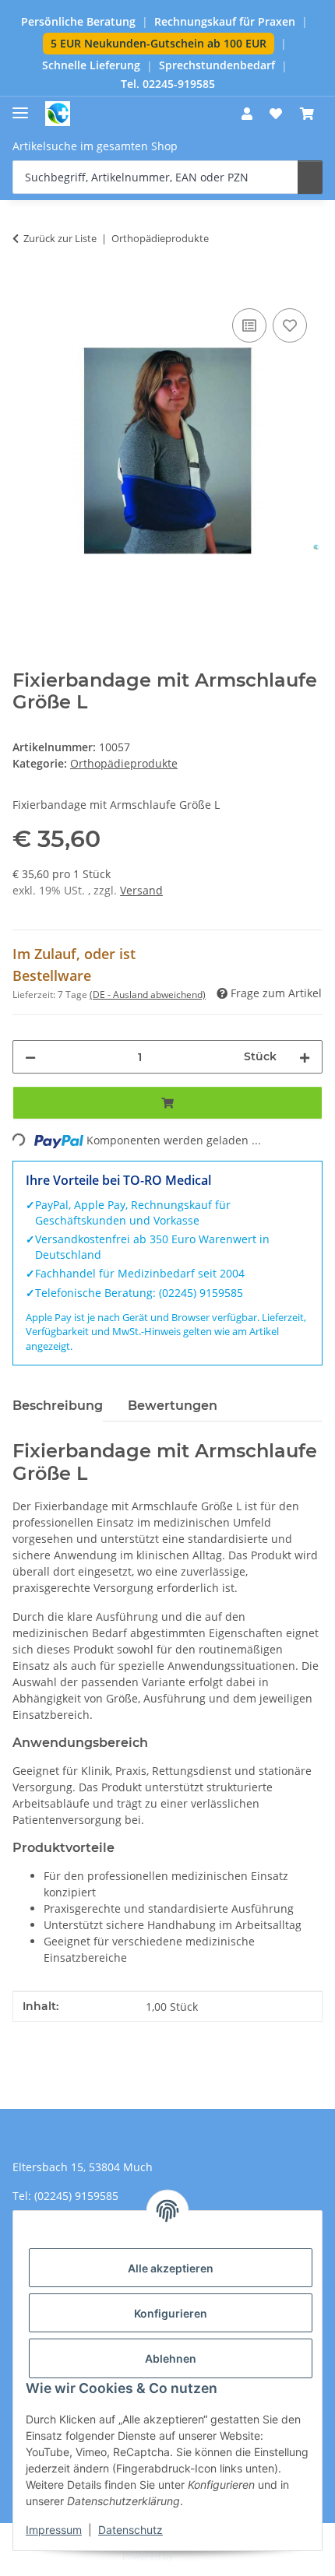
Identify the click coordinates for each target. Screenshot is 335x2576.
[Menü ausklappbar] (20, 106)
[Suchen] (310, 177)
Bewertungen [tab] (173, 1406)
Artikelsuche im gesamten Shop (95, 146)
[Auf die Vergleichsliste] (249, 325)
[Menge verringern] (30, 1057)
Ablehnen (171, 2358)
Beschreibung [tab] (58, 1406)
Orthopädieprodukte (124, 763)
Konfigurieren (171, 2313)
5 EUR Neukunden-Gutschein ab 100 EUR (159, 43)
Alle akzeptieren (171, 2268)
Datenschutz (130, 2530)
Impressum (54, 2530)
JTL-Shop (194, 2556)
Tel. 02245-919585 (168, 84)
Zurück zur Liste (60, 238)
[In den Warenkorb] (25, 287)
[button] (247, 114)
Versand (141, 890)
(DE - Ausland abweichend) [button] (148, 995)
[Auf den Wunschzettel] (290, 325)
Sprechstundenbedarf (217, 65)
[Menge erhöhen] (305, 1057)
